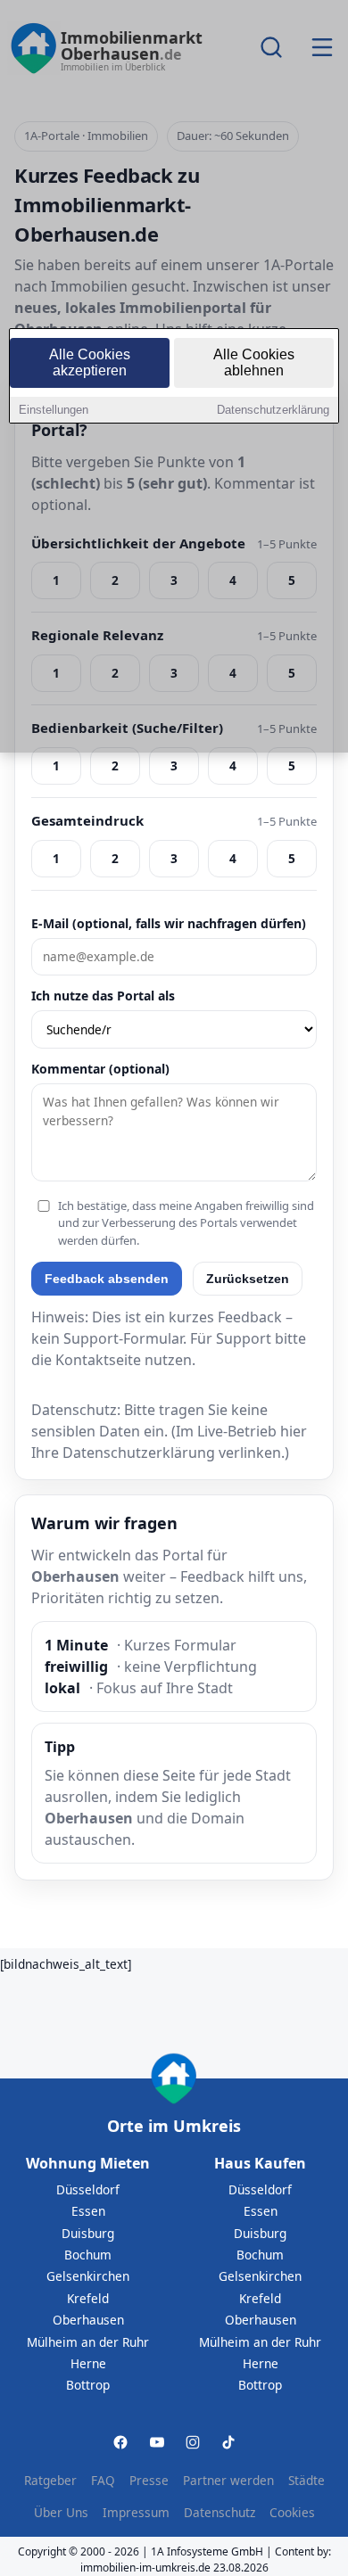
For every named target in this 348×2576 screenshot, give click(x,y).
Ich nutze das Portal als (103, 996)
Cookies (292, 2512)
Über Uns (61, 2512)
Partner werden (228, 2480)
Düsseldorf (88, 2189)
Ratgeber (50, 2480)
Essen (88, 2211)
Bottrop (88, 2385)
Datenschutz (220, 2512)
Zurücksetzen (248, 1279)
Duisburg (88, 2233)
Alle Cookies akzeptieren (90, 362)
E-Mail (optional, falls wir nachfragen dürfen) (169, 923)
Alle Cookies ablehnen (254, 362)
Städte (307, 2480)
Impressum (136, 2512)
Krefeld (88, 2298)
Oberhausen (88, 2320)
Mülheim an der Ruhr (88, 2342)
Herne (88, 2363)
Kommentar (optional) (100, 1069)
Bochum (88, 2255)
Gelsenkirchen (88, 2276)
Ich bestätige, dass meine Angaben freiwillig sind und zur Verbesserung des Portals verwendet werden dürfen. (186, 1223)
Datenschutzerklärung (273, 410)
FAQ (103, 2480)
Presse (149, 2480)
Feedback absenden (107, 1279)
